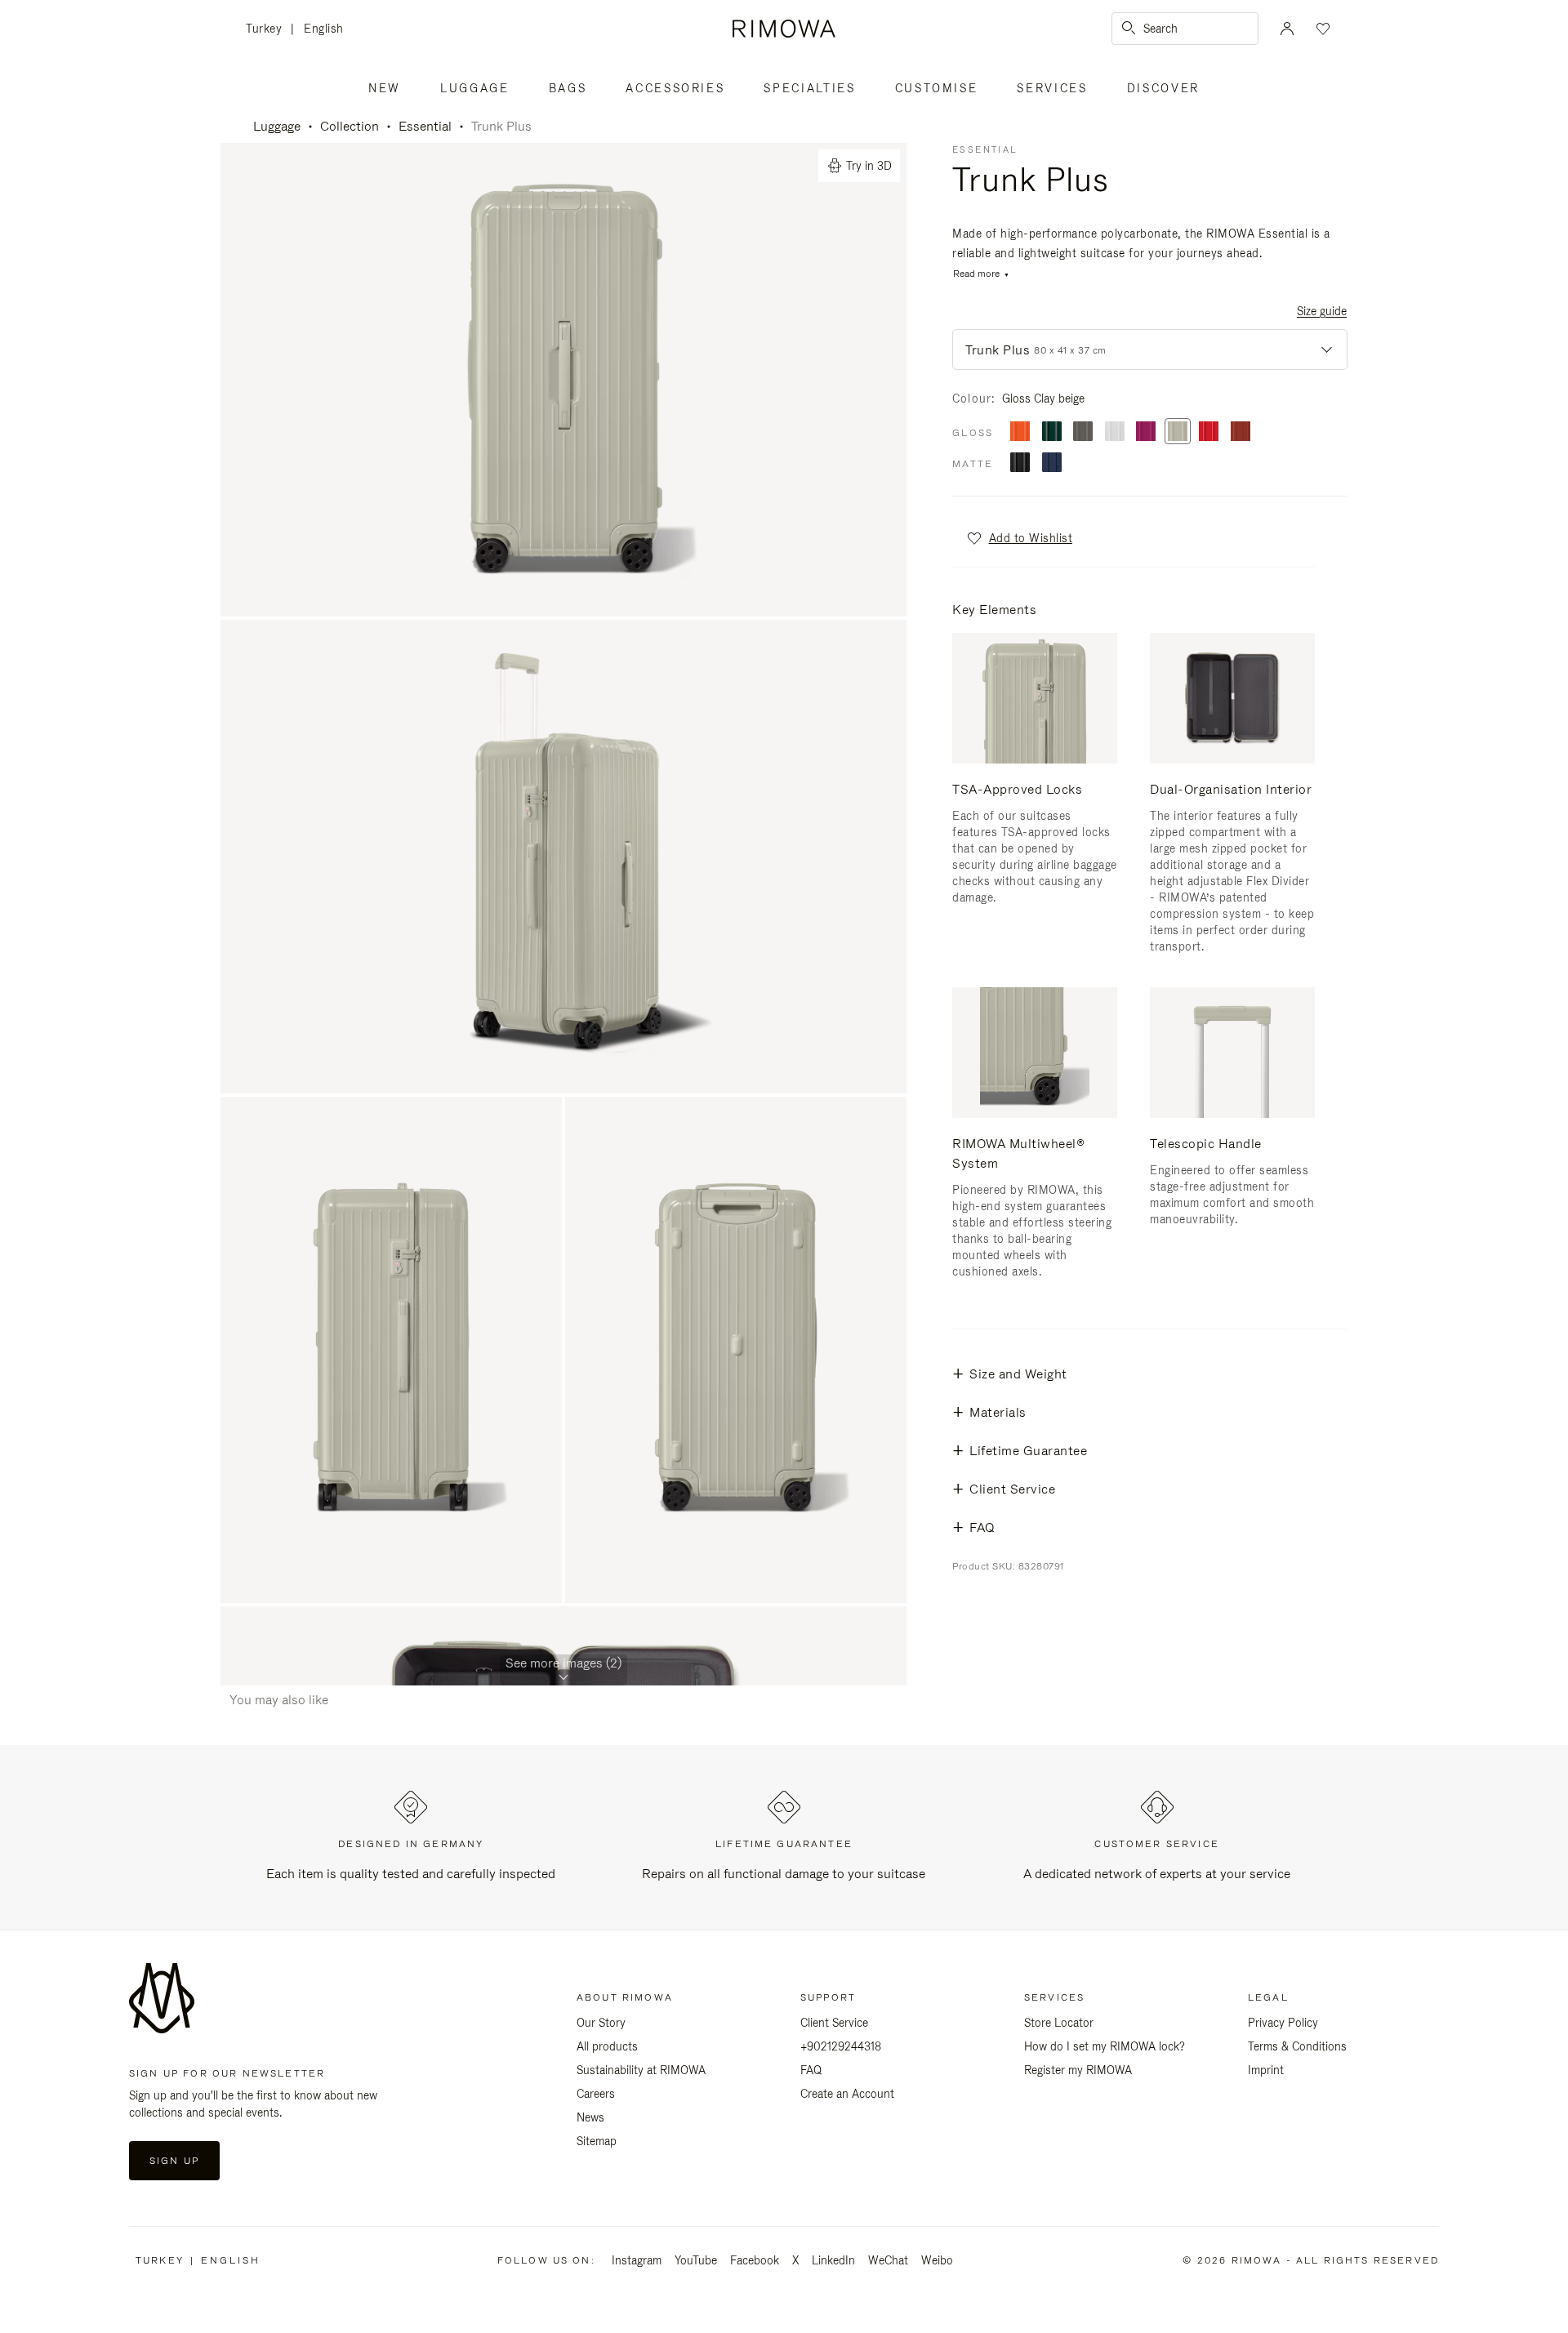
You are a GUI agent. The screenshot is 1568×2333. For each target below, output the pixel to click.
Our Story (601, 2023)
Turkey (268, 30)
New (385, 88)
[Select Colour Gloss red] (1209, 432)
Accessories (675, 88)
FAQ (811, 2070)
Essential (425, 126)
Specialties (809, 88)
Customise (937, 88)
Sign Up (174, 2161)
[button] (1019, 538)
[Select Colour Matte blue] (1052, 463)
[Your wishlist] (1321, 29)
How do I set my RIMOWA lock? (1105, 2046)
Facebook (755, 2260)
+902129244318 (841, 2046)
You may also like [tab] (279, 1700)
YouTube (696, 2260)
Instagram (637, 2260)
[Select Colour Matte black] (1020, 463)
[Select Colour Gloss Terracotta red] (1241, 432)
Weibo (937, 2260)
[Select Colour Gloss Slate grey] (1083, 432)
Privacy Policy (1283, 2023)
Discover (1163, 88)
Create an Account (847, 2094)
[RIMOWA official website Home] (784, 29)
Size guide (1322, 311)
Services (1052, 88)
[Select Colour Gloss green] (1052, 432)
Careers (596, 2094)
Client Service (834, 2023)
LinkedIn (833, 2260)
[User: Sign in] (1287, 29)
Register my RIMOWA (1078, 2070)
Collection (350, 126)
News (590, 2117)
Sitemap (597, 2141)
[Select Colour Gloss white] (1115, 432)
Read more (976, 274)
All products (607, 2046)
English (324, 29)
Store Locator (1059, 2023)
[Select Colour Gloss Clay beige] (1178, 432)
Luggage (475, 88)
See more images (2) (563, 1663)
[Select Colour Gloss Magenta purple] (1146, 432)
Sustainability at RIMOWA (641, 2070)
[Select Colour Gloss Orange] (1020, 432)
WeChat (888, 2260)
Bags (568, 88)
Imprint (1266, 2070)
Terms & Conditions (1297, 2046)
